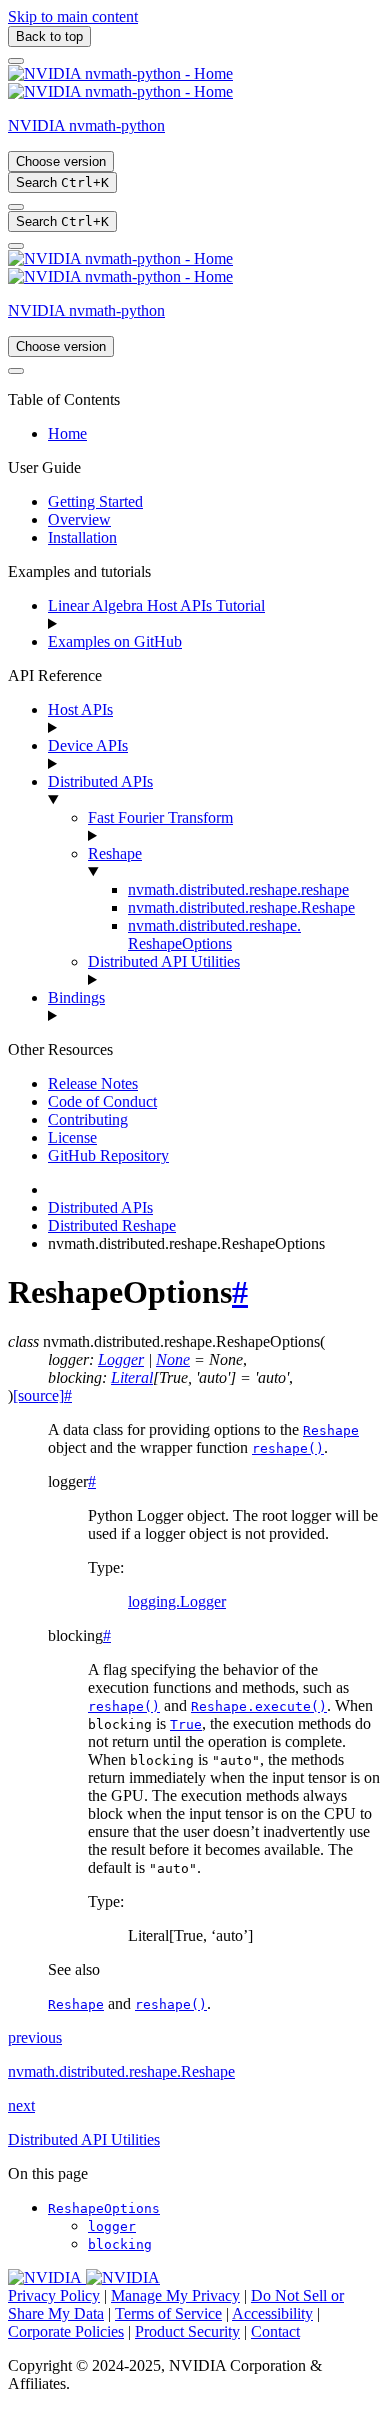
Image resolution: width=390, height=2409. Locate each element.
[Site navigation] (16, 61)
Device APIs (88, 745)
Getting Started (95, 501)
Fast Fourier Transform (160, 817)
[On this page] (16, 246)
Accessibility (272, 2313)
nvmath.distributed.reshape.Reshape (241, 907)
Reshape (115, 853)
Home (67, 433)
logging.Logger (177, 1601)
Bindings (76, 997)
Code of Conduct (102, 1101)
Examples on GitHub (115, 641)
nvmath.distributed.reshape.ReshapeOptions (214, 934)
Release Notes (93, 1083)
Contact (275, 2331)
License (72, 1137)
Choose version (61, 161)
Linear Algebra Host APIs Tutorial (156, 605)
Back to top (49, 36)
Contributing (88, 1119)
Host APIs (80, 709)
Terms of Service (168, 2313)
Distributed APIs (100, 781)
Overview (79, 519)
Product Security (187, 2331)
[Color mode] (16, 207)
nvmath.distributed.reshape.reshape (238, 889)
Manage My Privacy (175, 2295)
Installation (82, 537)
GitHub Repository (108, 1155)
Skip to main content (73, 16)
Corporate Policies (66, 2331)
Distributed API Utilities (164, 961)
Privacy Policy (54, 2295)
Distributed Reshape (112, 1225)
